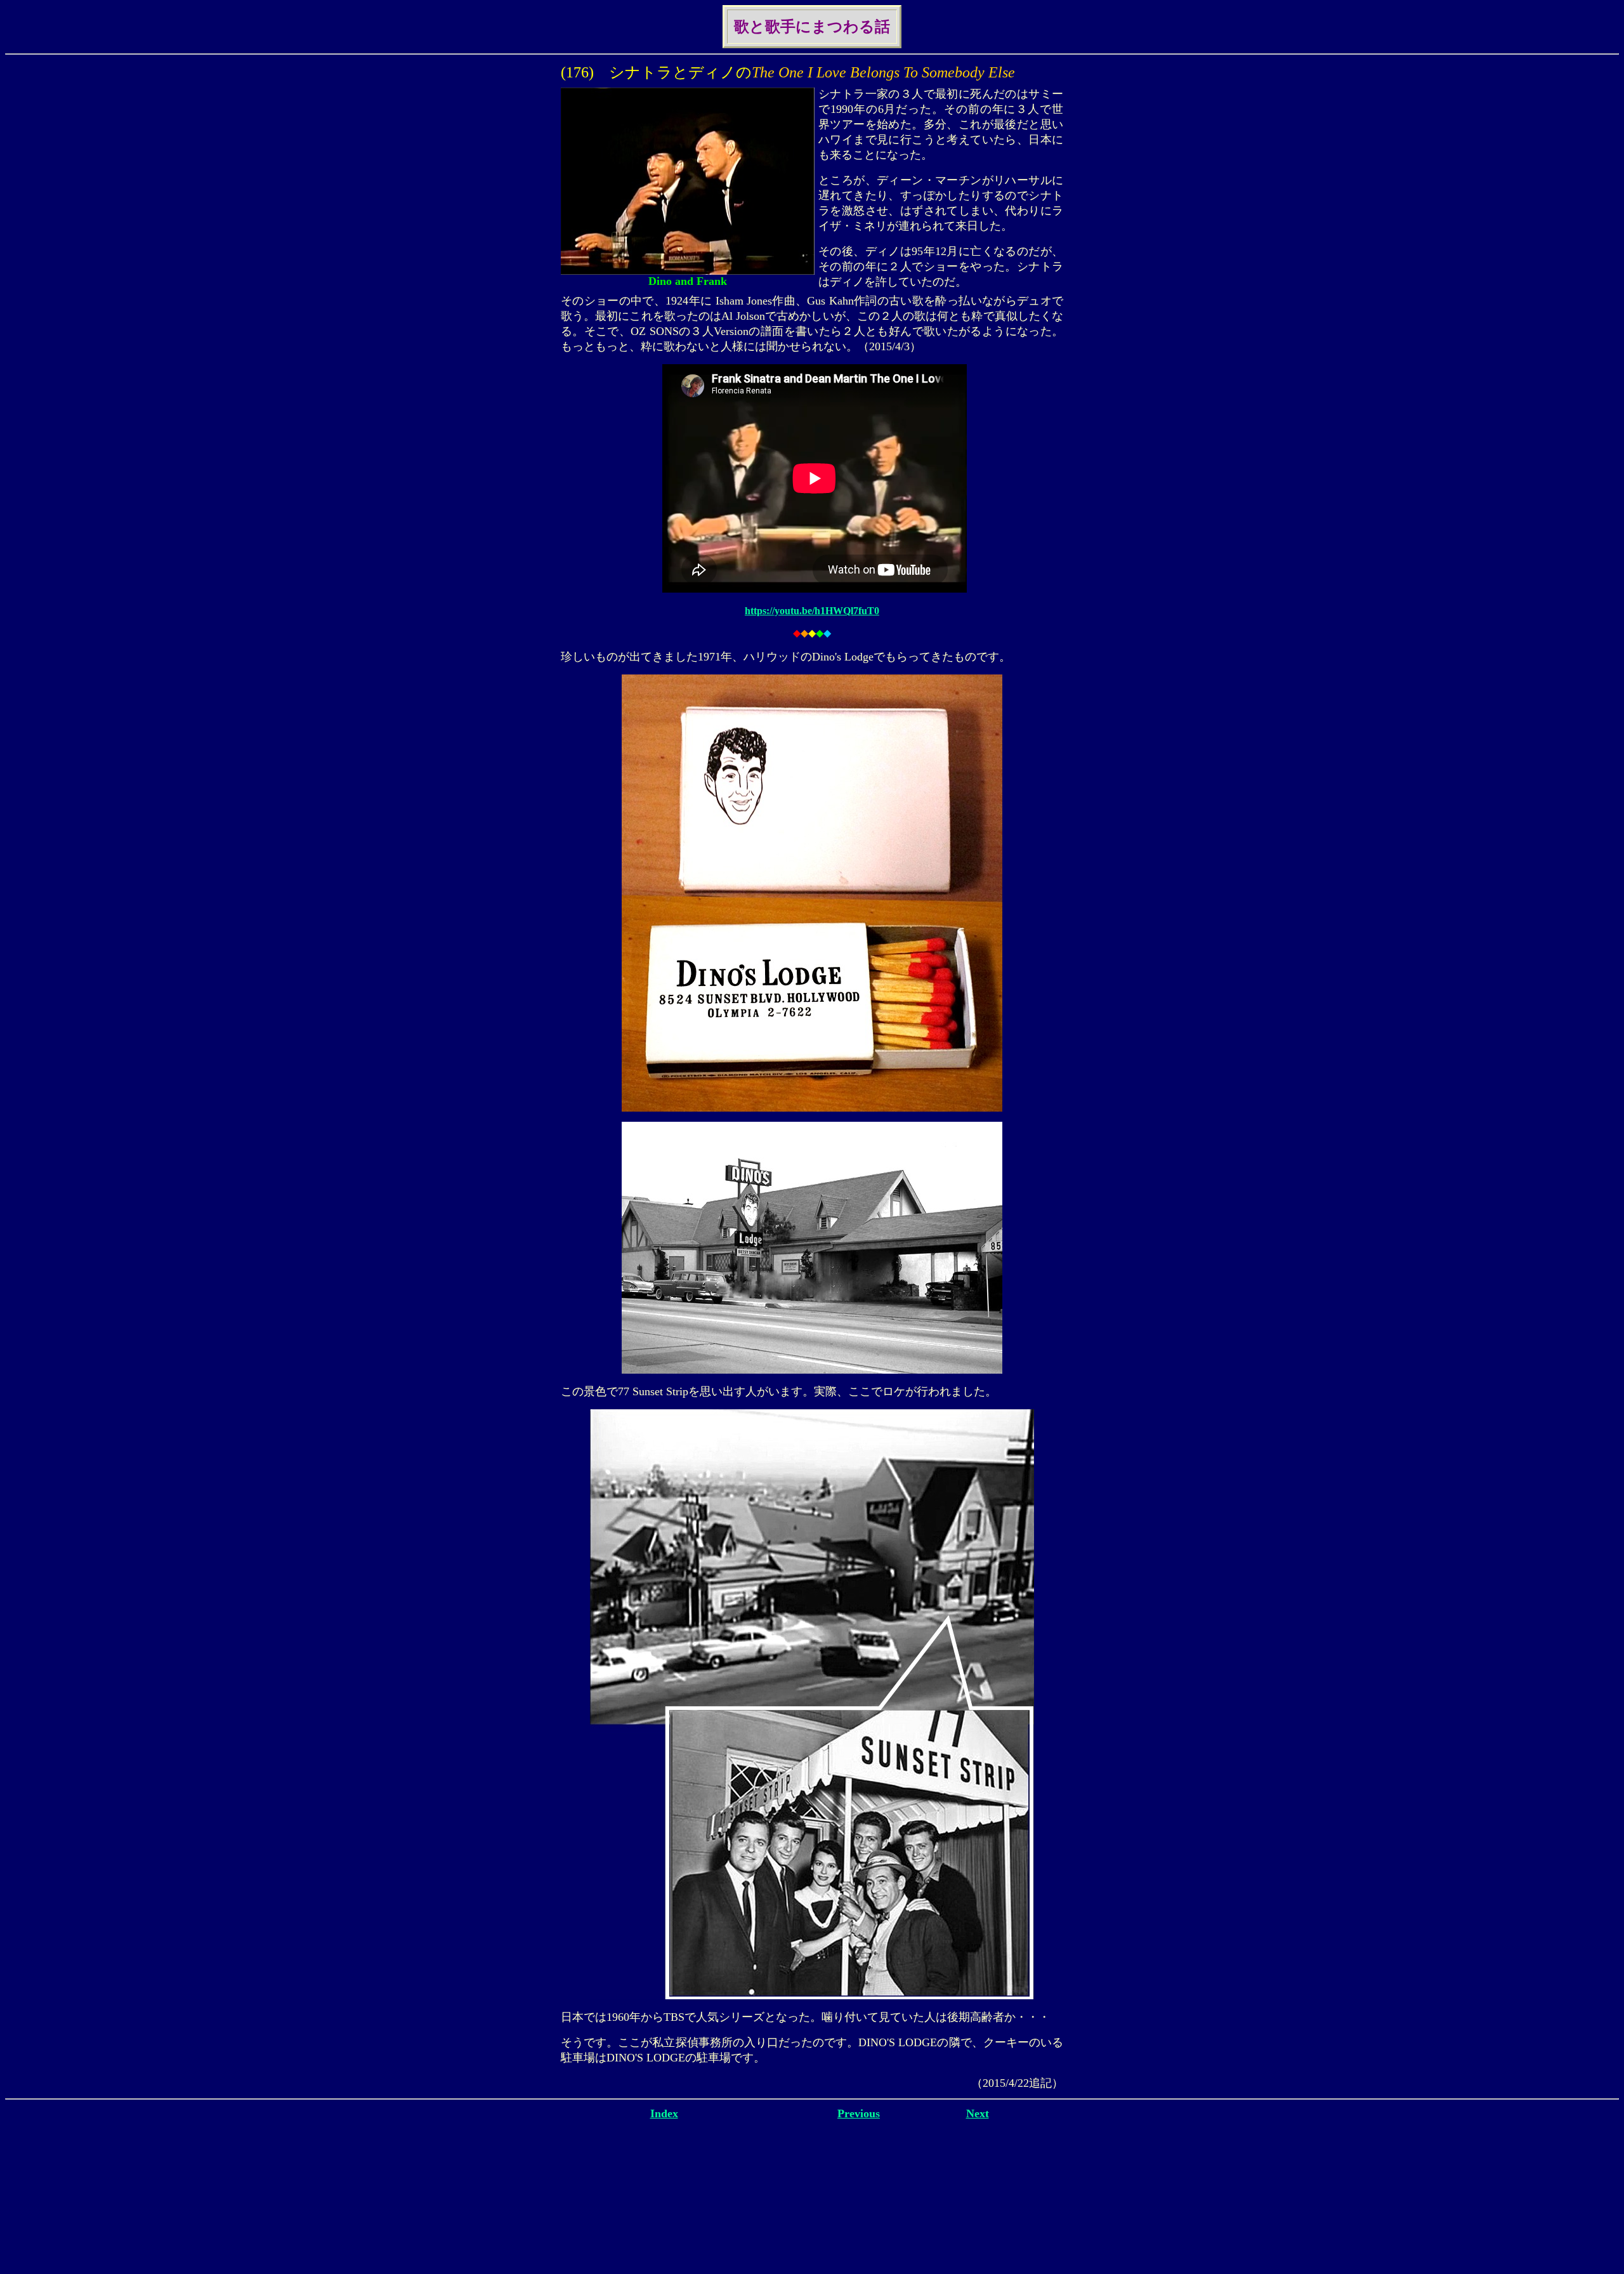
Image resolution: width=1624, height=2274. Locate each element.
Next (978, 2113)
